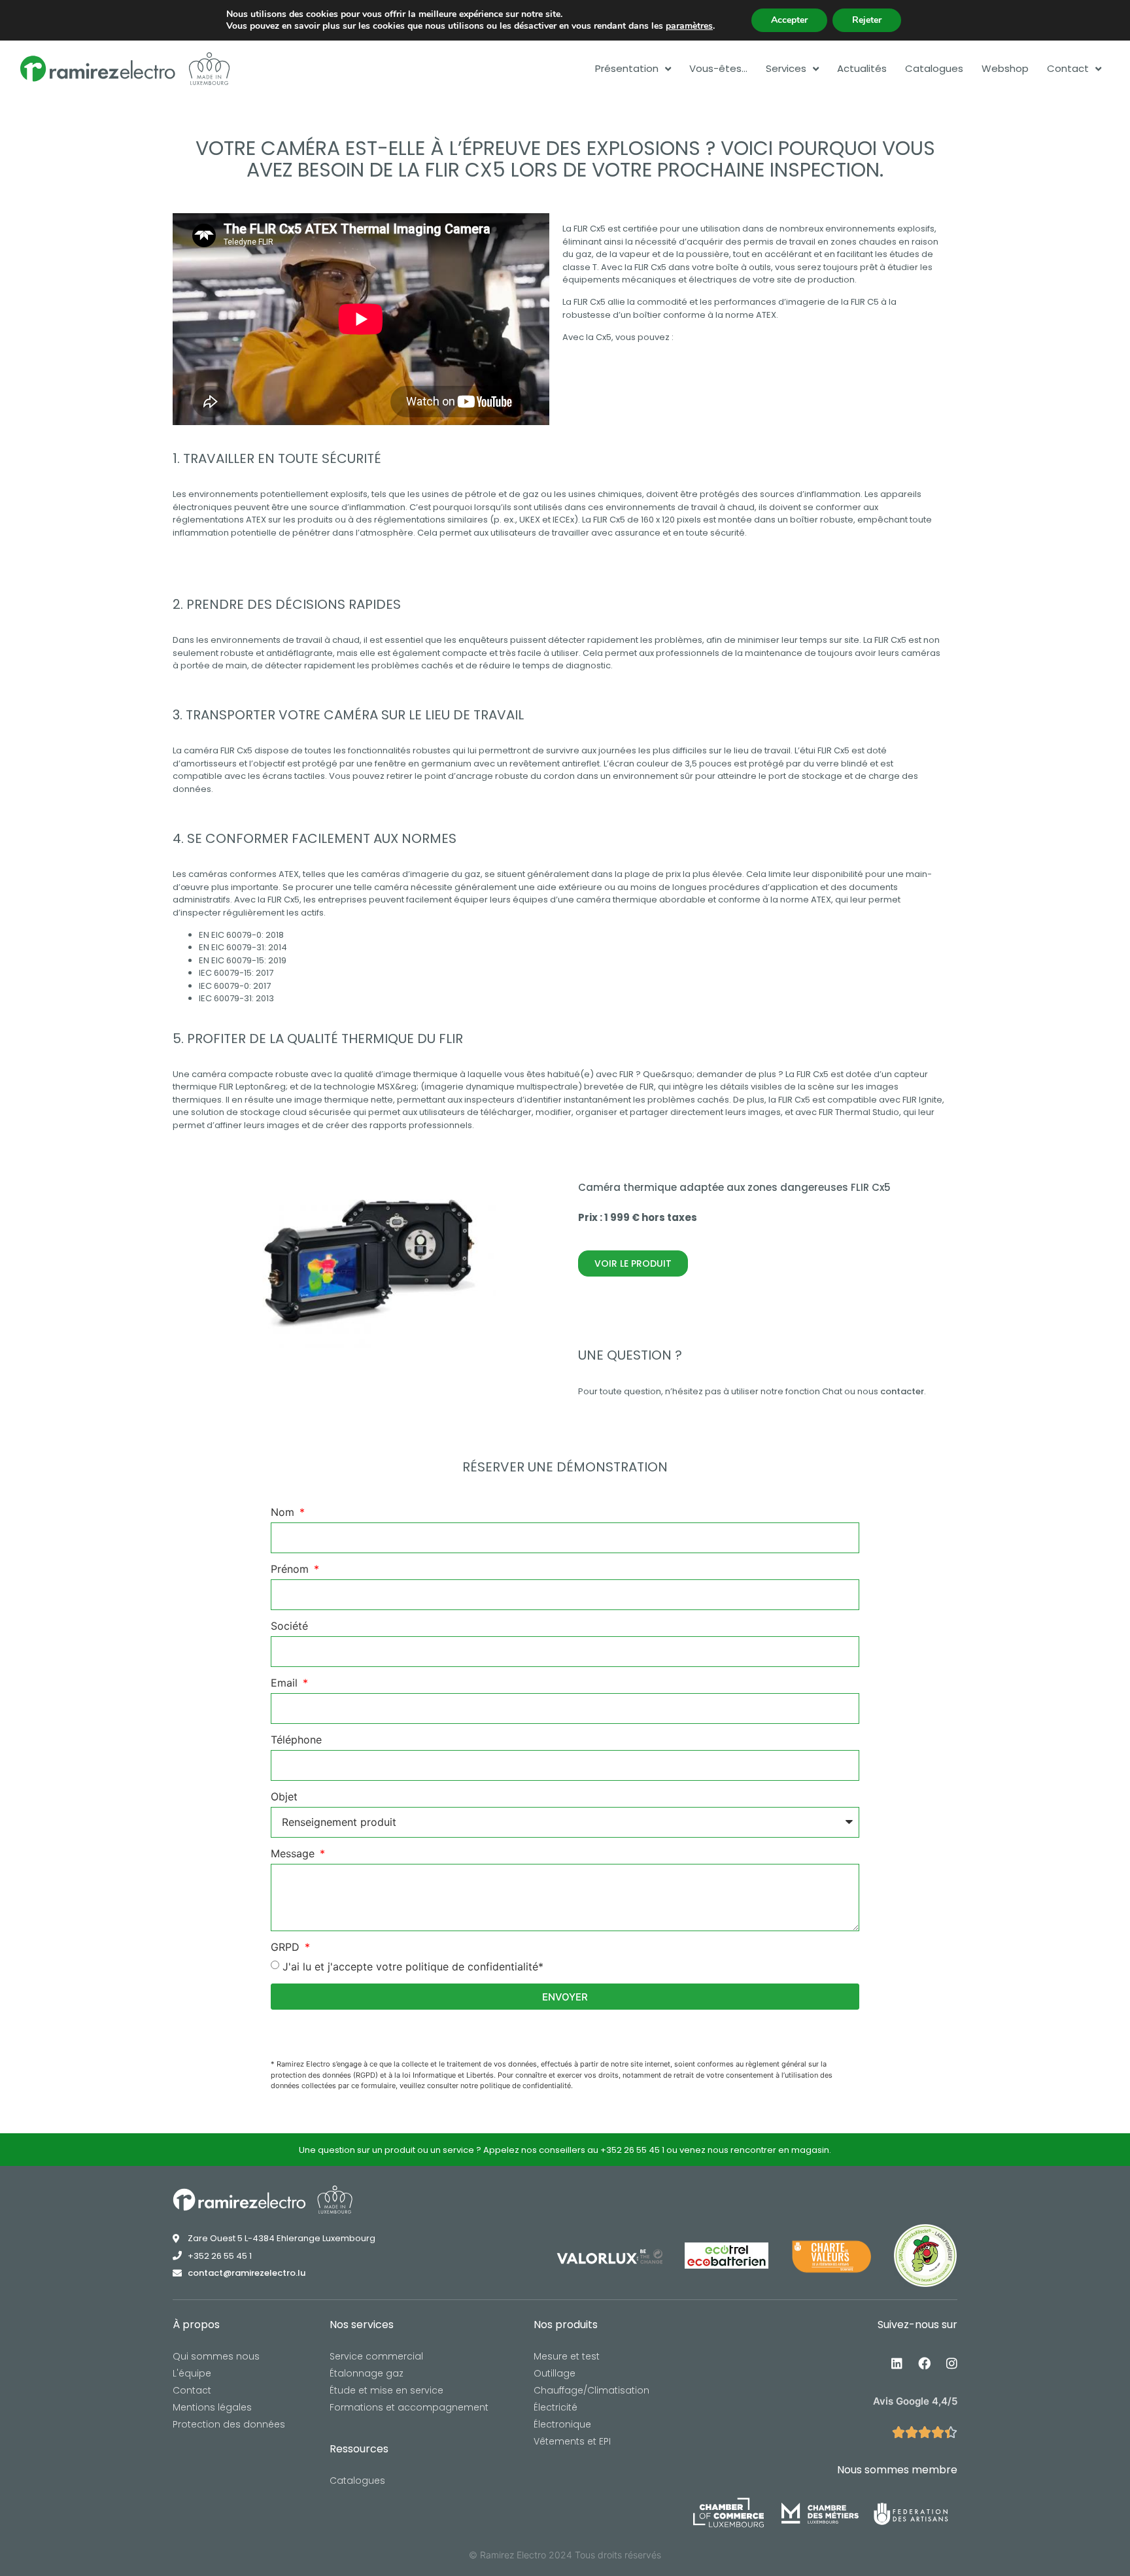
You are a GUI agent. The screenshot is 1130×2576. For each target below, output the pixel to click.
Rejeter (867, 20)
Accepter (789, 20)
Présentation (627, 69)
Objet (284, 1797)
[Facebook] (924, 2363)
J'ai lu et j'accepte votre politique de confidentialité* (413, 1966)
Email (286, 1683)
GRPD (287, 1948)
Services (786, 69)
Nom (284, 1513)
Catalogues (934, 69)
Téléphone (296, 1740)
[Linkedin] (897, 2363)
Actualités (862, 69)
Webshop (1005, 69)
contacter (902, 1391)
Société (289, 1626)
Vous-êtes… (718, 69)
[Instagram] (951, 2363)
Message (294, 1854)
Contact (1068, 69)
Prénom (291, 1570)
